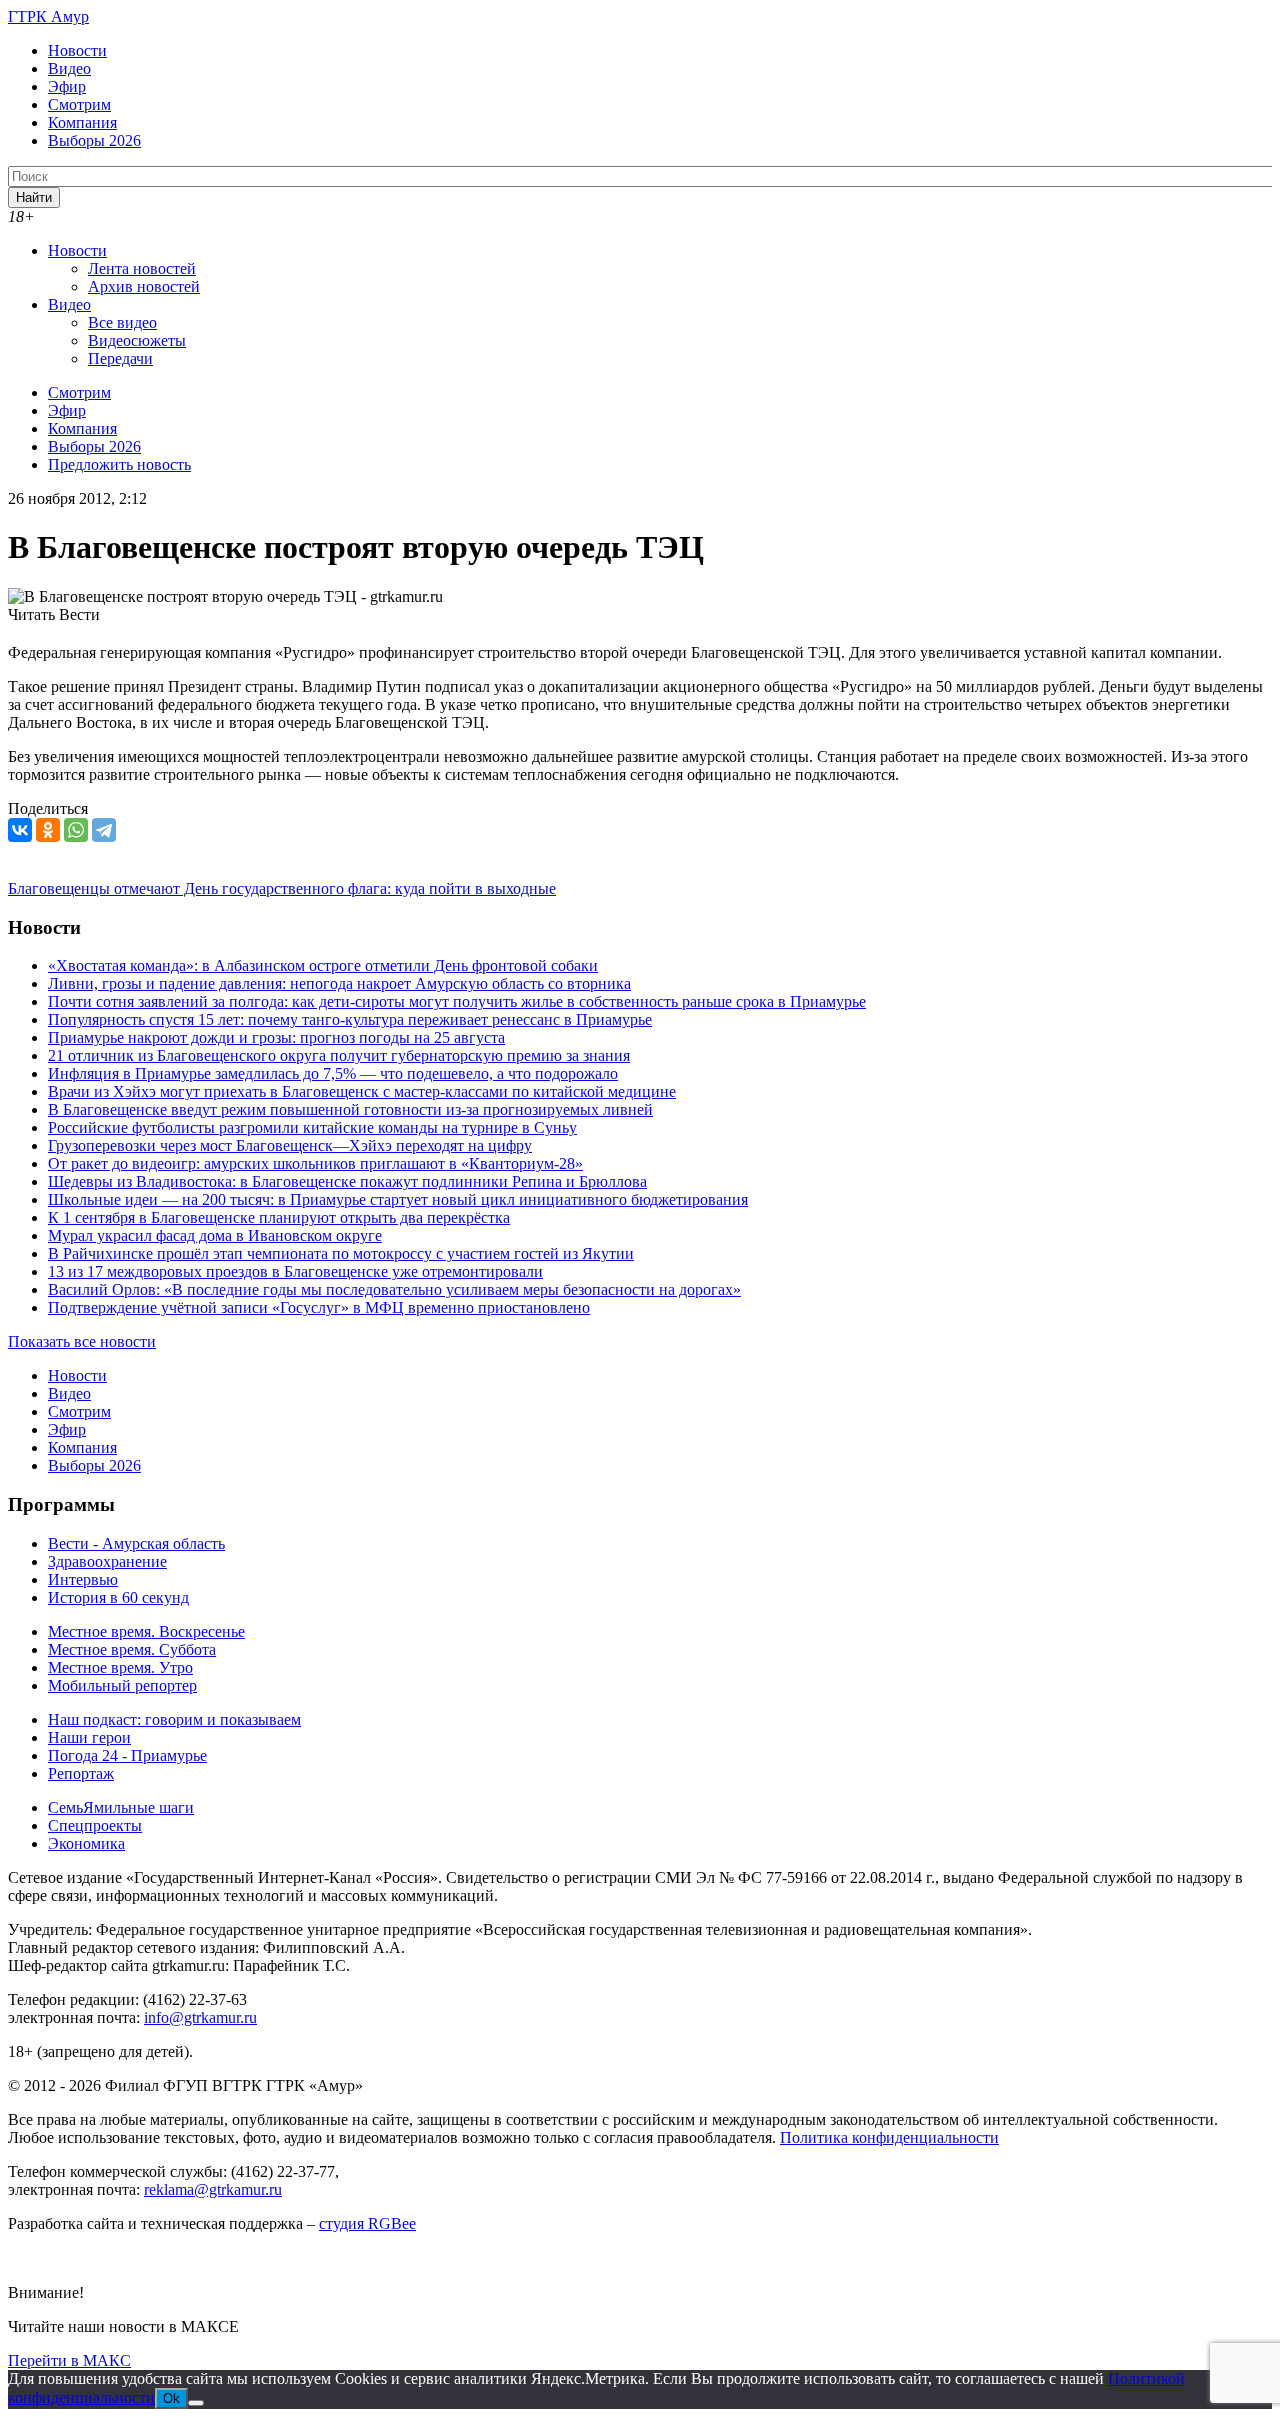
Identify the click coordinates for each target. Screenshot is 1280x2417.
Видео (69, 68)
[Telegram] (104, 830)
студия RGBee (367, 2223)
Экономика (86, 1843)
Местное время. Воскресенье (146, 1631)
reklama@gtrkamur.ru (213, 2189)
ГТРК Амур (48, 16)
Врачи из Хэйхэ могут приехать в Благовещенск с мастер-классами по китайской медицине (362, 1091)
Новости (77, 50)
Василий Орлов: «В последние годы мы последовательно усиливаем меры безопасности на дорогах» (394, 1289)
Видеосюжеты (137, 340)
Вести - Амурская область (136, 1543)
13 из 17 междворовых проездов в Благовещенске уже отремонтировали (295, 1271)
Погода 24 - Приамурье (127, 1755)
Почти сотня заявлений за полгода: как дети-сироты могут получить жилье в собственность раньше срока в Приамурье (457, 1001)
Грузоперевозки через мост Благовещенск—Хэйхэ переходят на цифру (290, 1145)
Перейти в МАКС (69, 2360)
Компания (82, 122)
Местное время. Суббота (132, 1649)
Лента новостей (142, 268)
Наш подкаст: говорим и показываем (174, 1719)
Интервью (83, 1579)
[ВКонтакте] (20, 830)
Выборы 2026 (94, 140)
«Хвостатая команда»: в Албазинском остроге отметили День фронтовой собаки (323, 965)
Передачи (120, 358)
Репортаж (81, 1773)
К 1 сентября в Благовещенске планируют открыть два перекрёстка (279, 1217)
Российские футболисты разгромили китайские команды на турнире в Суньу (312, 1127)
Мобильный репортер (122, 1685)
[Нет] (196, 2403)
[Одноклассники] (48, 830)
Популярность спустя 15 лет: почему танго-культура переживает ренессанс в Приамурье (350, 1019)
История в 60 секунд (118, 1597)
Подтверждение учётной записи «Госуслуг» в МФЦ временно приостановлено (319, 1307)
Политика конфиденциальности (889, 2137)
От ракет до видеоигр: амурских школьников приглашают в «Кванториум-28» (315, 1163)
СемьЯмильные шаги (121, 1807)
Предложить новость (119, 464)
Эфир (67, 86)
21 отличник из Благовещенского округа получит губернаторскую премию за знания (339, 1055)
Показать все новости (82, 1341)
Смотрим (79, 104)
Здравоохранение (107, 1561)
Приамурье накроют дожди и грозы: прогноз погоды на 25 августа (276, 1037)
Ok (171, 2398)
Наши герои (89, 1737)
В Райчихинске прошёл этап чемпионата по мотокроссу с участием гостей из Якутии (341, 1253)
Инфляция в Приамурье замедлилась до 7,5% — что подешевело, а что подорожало (333, 1073)
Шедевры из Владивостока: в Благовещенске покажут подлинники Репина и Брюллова (347, 1181)
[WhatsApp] (76, 830)
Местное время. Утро (120, 1667)
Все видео (122, 322)
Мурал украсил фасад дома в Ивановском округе (215, 1235)
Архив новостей (144, 286)
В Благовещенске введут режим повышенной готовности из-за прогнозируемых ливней (350, 1109)
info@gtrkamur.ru (200, 2017)
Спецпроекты (95, 1825)
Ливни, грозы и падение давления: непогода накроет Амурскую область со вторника (339, 983)
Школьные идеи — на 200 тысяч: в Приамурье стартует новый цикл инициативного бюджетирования (398, 1199)
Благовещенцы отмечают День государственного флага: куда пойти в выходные (282, 888)
